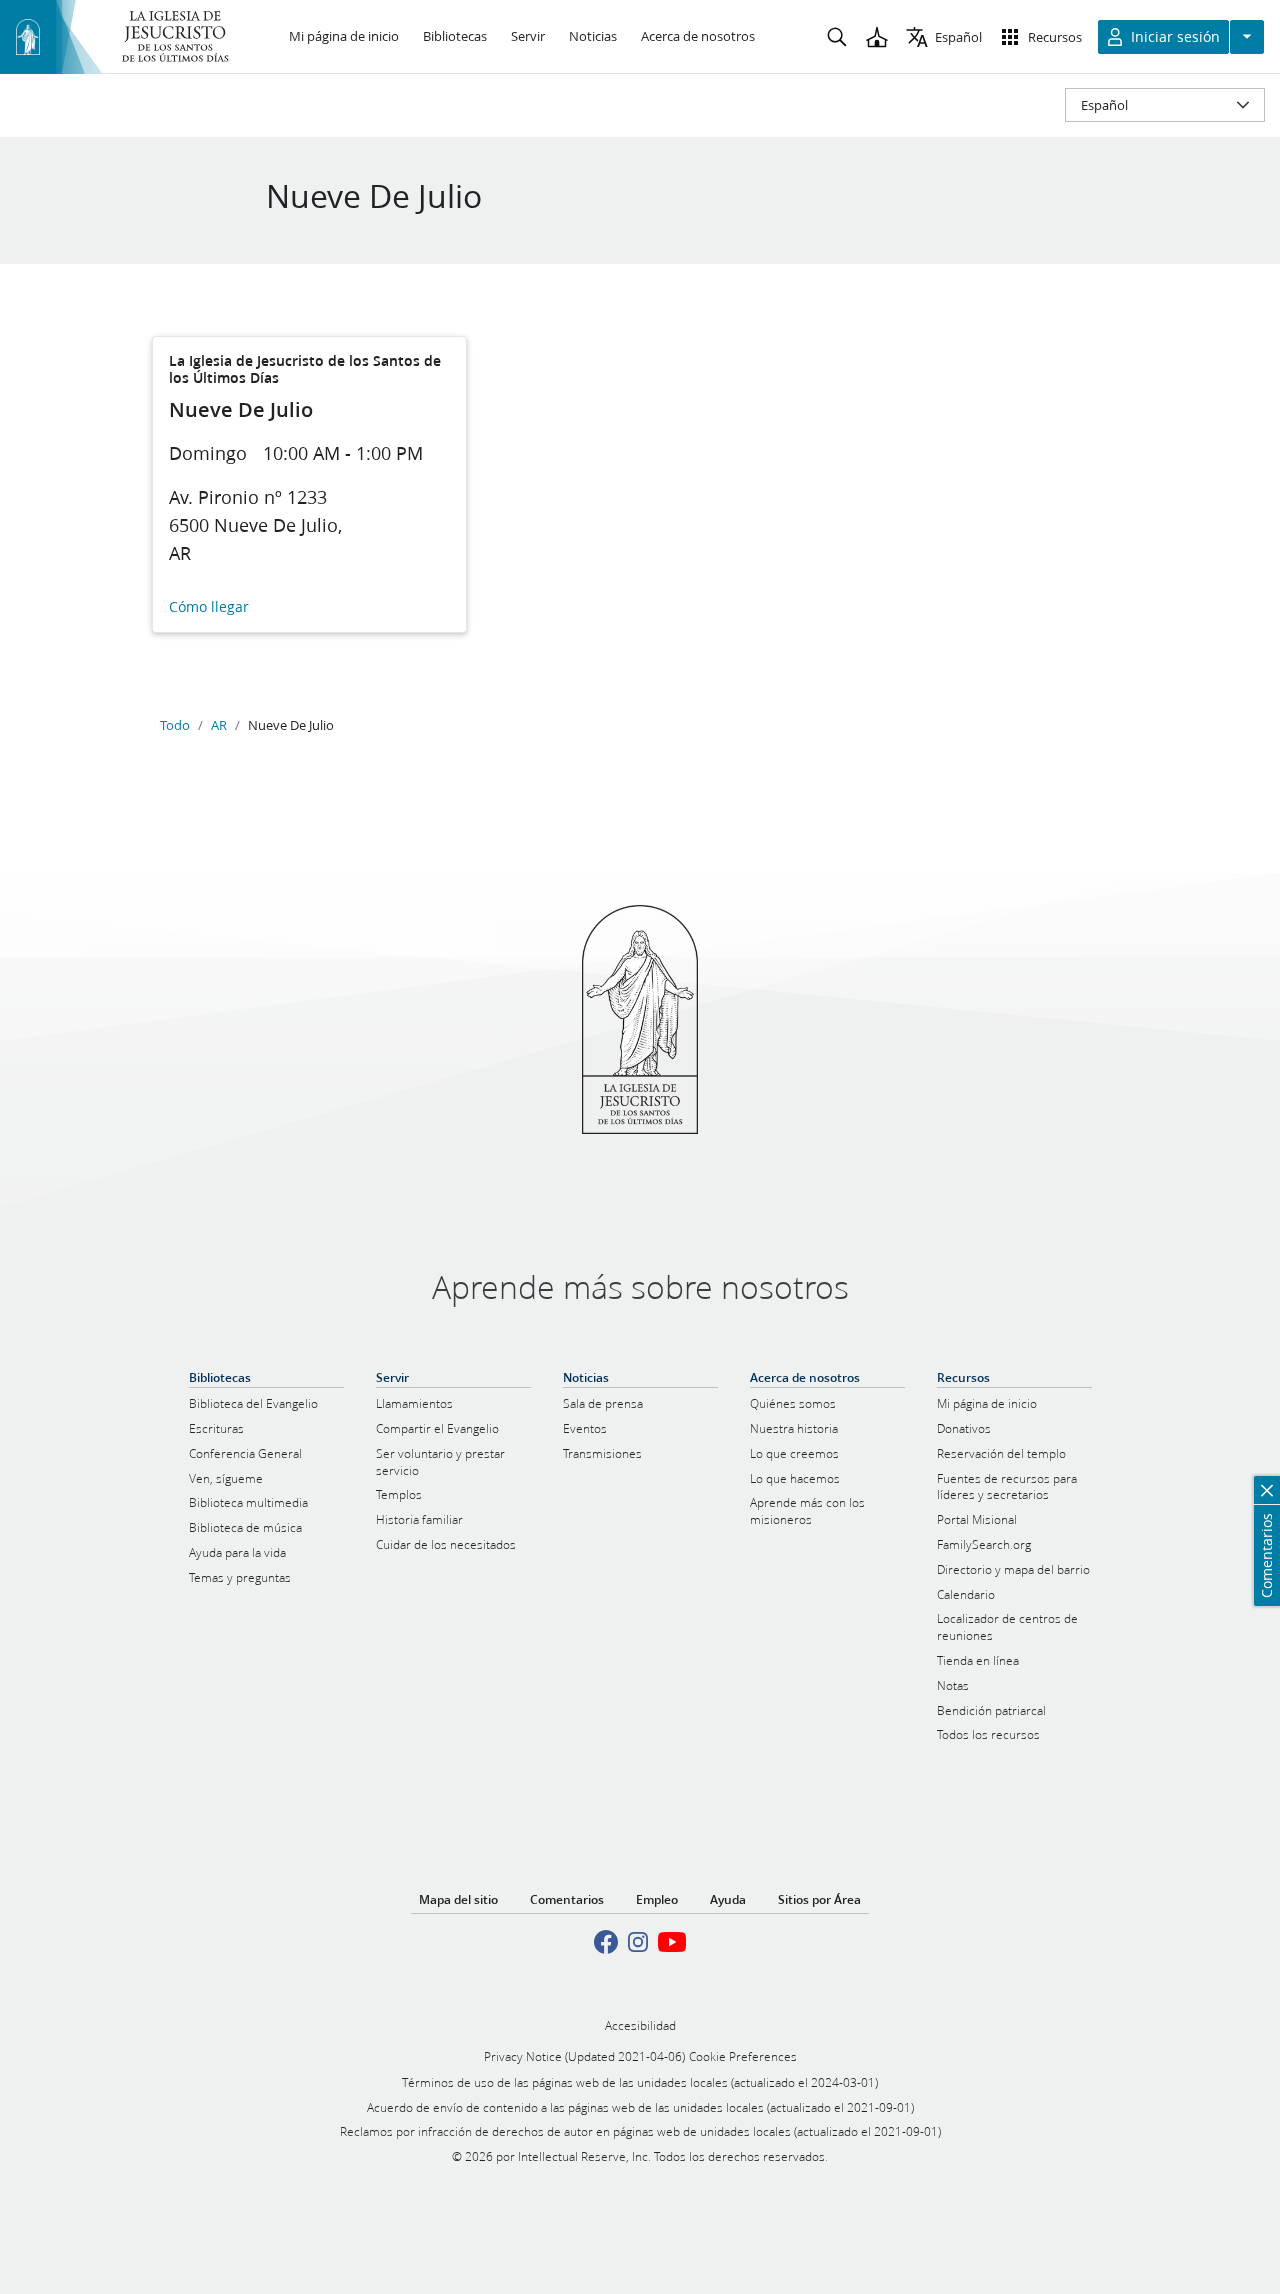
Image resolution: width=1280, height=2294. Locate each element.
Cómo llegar (209, 607)
